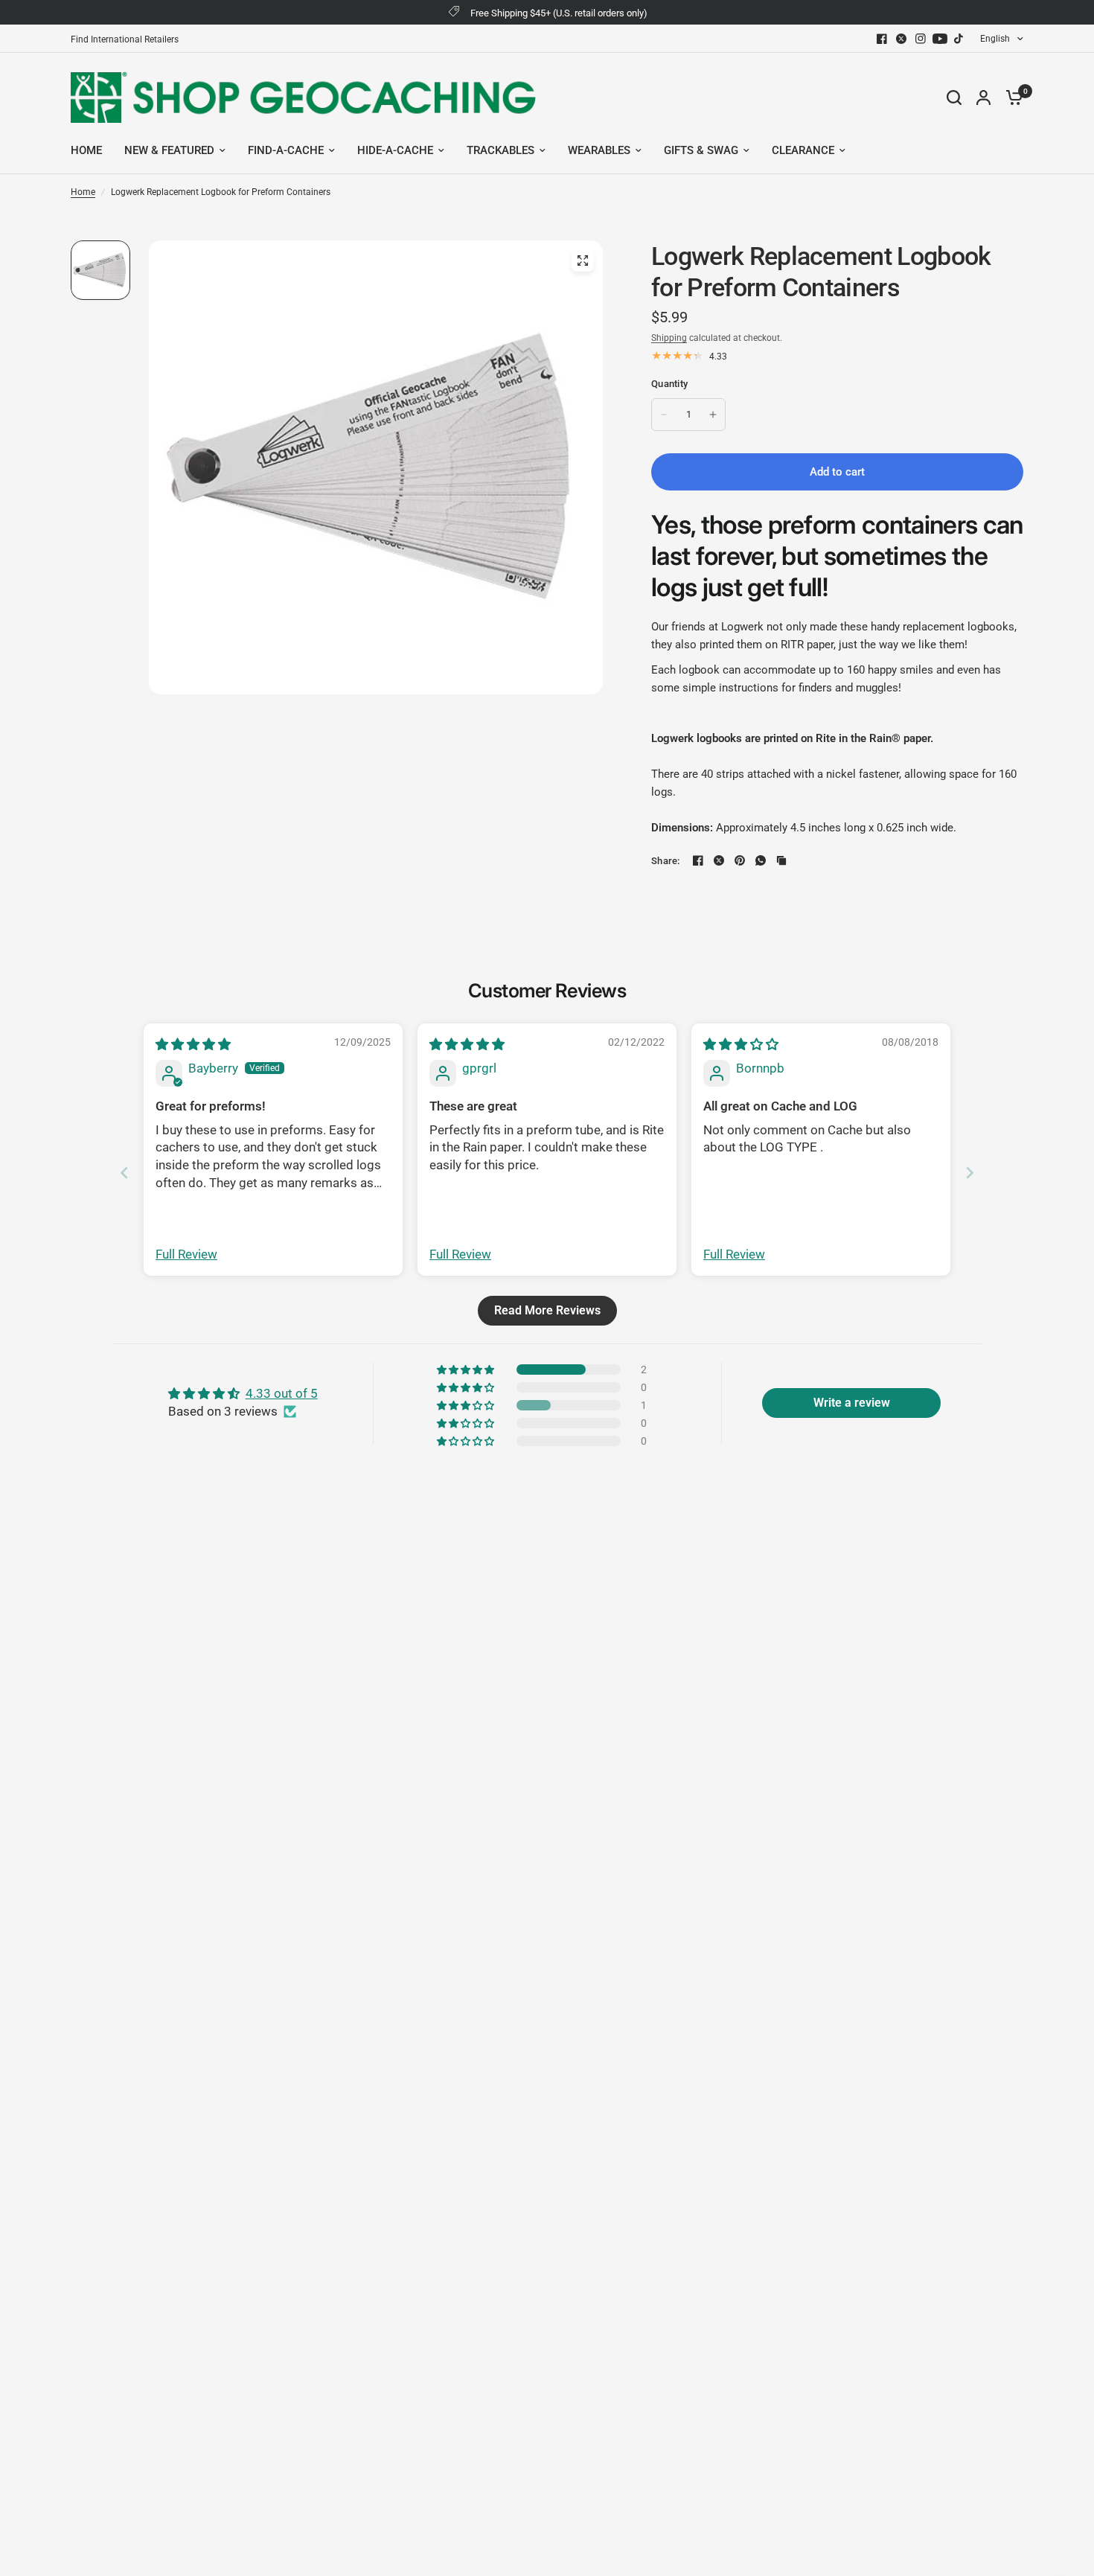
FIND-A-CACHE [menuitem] (286, 150)
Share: (666, 861)
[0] (1011, 97)
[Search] (954, 97)
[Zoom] (583, 261)
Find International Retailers (125, 39)
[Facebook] (882, 39)
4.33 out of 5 (282, 1393)
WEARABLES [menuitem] (599, 150)
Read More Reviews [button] (547, 1310)
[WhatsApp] (761, 860)
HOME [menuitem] (86, 150)
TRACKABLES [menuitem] (500, 150)
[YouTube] (940, 39)
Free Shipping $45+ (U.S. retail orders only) (559, 13)
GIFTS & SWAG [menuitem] (701, 150)
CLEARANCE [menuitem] (803, 150)
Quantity (669, 384)
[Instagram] (921, 39)
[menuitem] (128, 40)
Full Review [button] (186, 1254)
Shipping (669, 338)
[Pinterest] (740, 860)
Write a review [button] (852, 1403)
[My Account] (983, 97)
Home (83, 192)
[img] (193, 1044)
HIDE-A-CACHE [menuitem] (395, 150)
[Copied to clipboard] (781, 860)
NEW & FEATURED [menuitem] (169, 150)
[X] (901, 39)
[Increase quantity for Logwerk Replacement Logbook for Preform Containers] (713, 415)
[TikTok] (959, 39)
